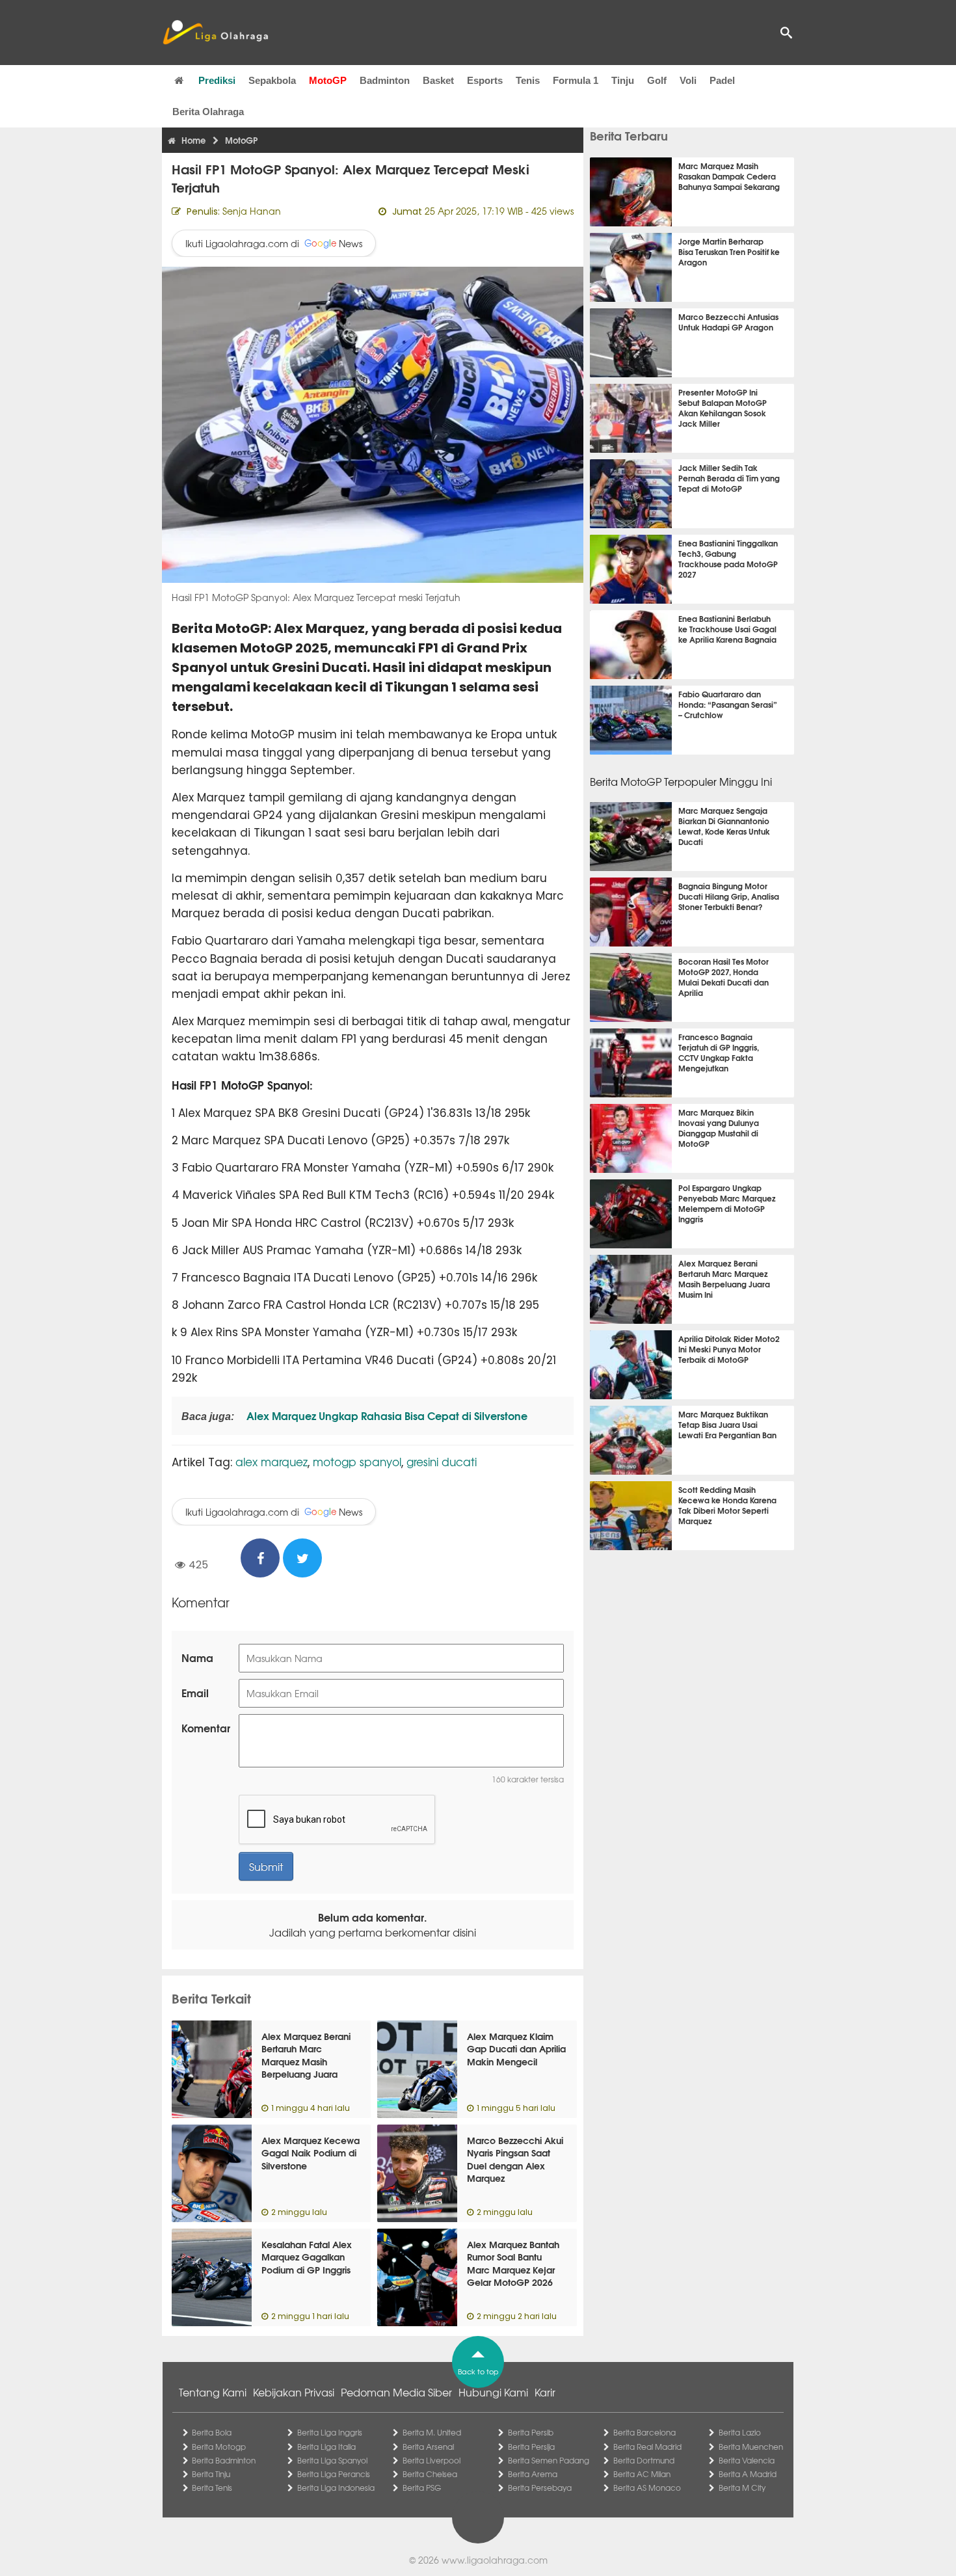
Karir (545, 2392)
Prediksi (217, 80)
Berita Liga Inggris (330, 2432)
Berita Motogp (219, 2447)
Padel (722, 80)
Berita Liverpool (432, 2460)
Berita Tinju (211, 2474)
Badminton (385, 80)
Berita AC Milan (642, 2474)
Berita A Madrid (748, 2474)
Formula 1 (576, 80)
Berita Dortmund (644, 2460)
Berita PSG (422, 2488)
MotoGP (328, 80)
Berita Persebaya (540, 2488)
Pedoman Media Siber (396, 2392)
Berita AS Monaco (647, 2488)
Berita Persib (531, 2432)
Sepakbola (272, 80)
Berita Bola (212, 2432)
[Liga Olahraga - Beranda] (215, 33)
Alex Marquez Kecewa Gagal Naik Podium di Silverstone (311, 2153)
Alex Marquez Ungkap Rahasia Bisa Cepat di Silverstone (386, 1415)
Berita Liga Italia (326, 2447)
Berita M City (742, 2488)
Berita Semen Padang (549, 2460)
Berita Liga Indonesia (336, 2488)
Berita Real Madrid (647, 2447)
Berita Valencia (747, 2460)
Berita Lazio (740, 2432)
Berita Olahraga (208, 112)
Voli (688, 80)
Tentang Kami (213, 2392)
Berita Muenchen (751, 2447)
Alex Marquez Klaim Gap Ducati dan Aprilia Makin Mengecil (516, 2049)
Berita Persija (531, 2447)
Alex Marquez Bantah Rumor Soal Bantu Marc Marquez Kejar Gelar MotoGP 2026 (513, 2263)
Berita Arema (533, 2474)
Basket (438, 80)
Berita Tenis (212, 2488)
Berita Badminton (224, 2460)
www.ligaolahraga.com (495, 2560)
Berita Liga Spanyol (332, 2460)
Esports (485, 80)
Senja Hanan (252, 211)
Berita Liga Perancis (334, 2474)
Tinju (623, 80)
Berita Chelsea (430, 2474)
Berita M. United (432, 2432)
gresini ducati (442, 1461)
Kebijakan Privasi (294, 2392)
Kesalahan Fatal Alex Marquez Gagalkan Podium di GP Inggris (307, 2257)
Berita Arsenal (428, 2447)
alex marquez (272, 1461)
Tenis (528, 80)
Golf (657, 80)
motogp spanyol (357, 1461)
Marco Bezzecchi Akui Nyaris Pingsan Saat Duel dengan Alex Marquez (515, 2159)
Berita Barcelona (644, 2432)
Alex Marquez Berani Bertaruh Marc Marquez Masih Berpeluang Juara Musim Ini (306, 2061)
